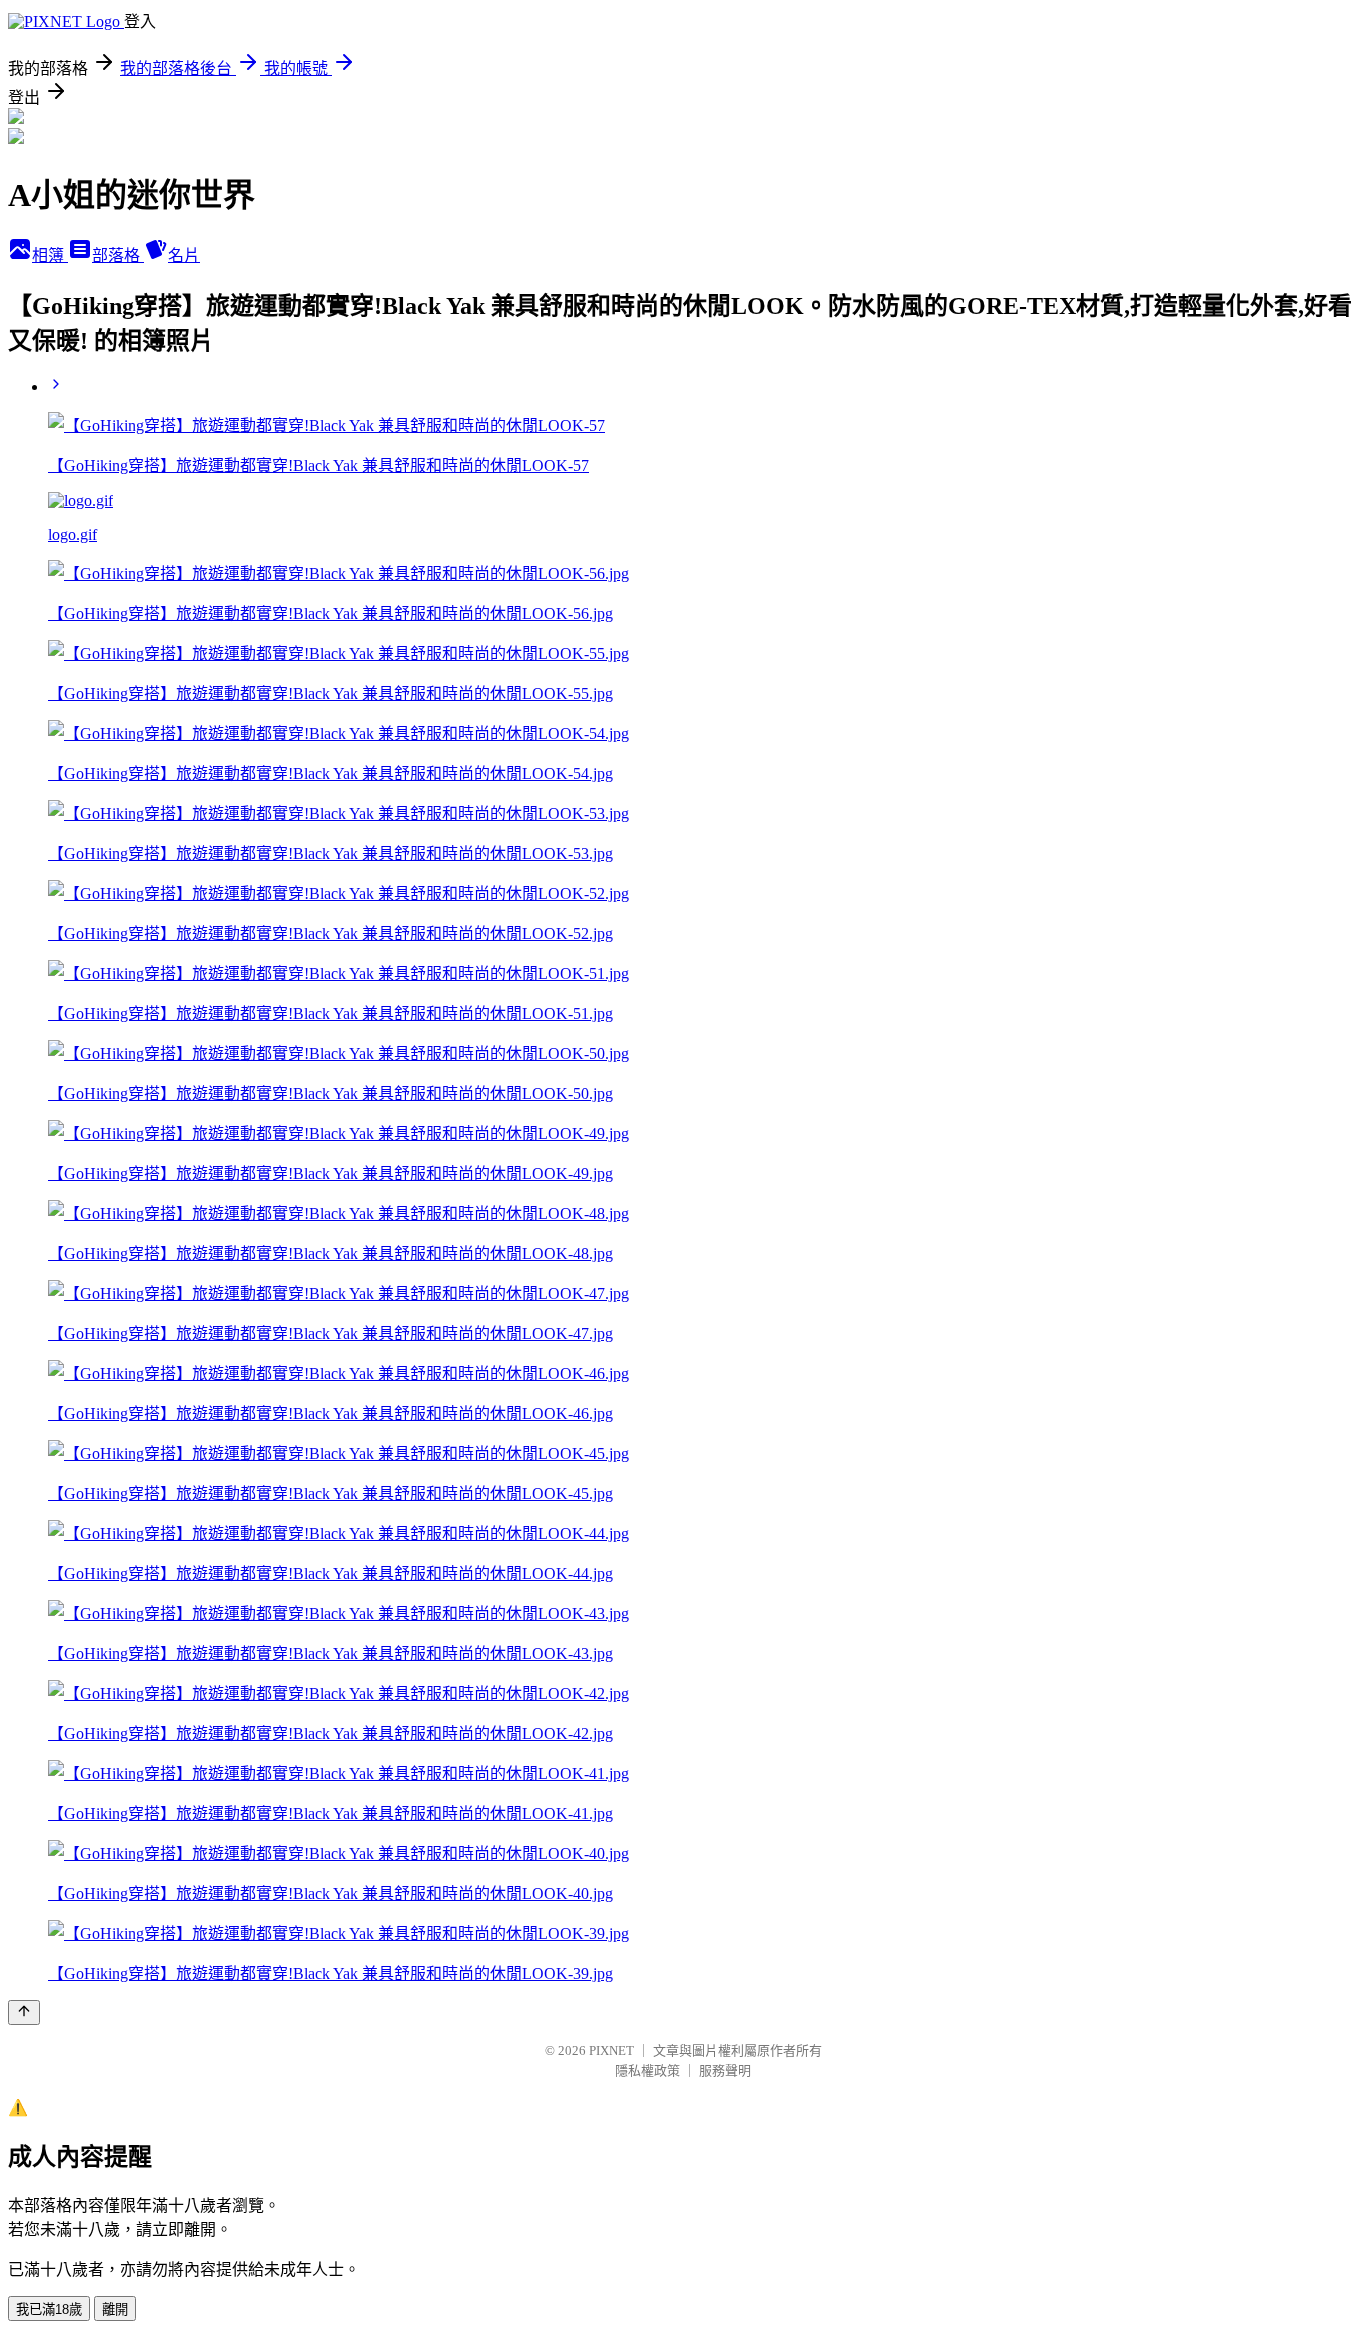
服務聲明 (725, 2070)
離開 (115, 2309)
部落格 (118, 255)
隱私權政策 (647, 2070)
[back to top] (24, 2012)
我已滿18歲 (49, 2309)
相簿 (50, 255)
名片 (184, 255)
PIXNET (611, 2050)
